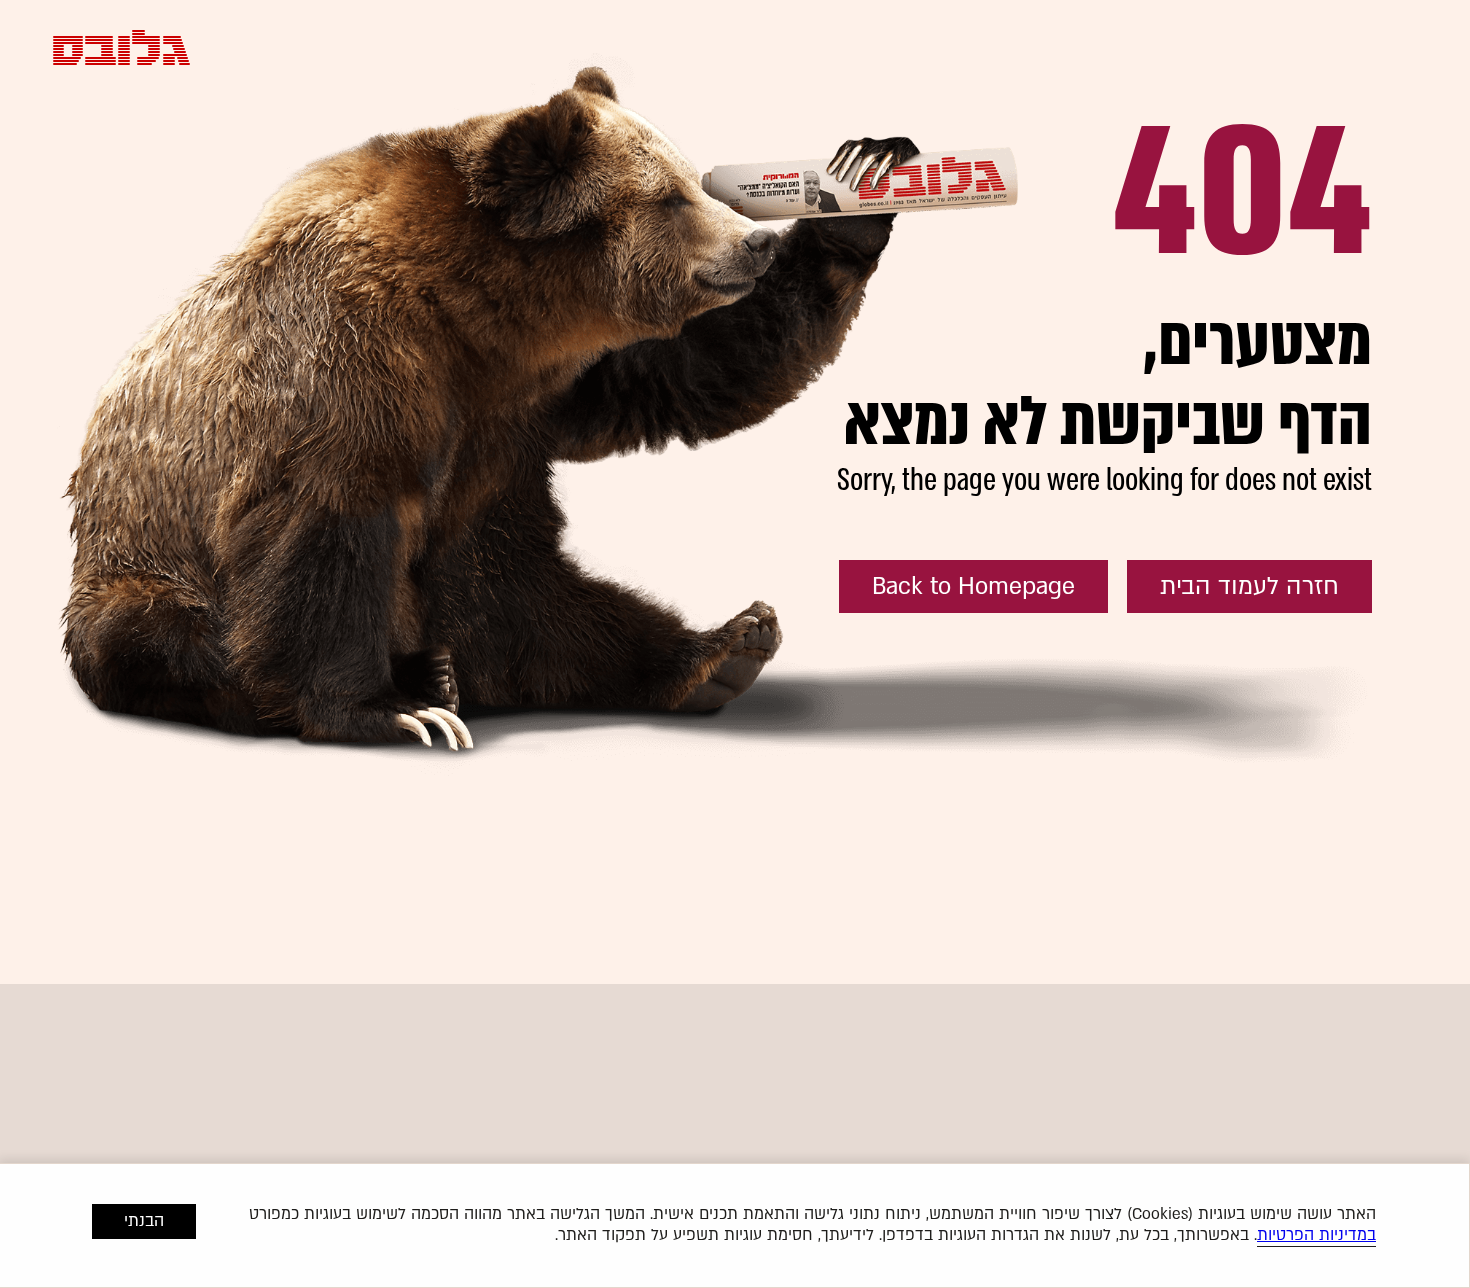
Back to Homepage (973, 586)
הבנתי (144, 1221)
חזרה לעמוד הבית (1249, 586)
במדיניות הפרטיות (1316, 1235)
